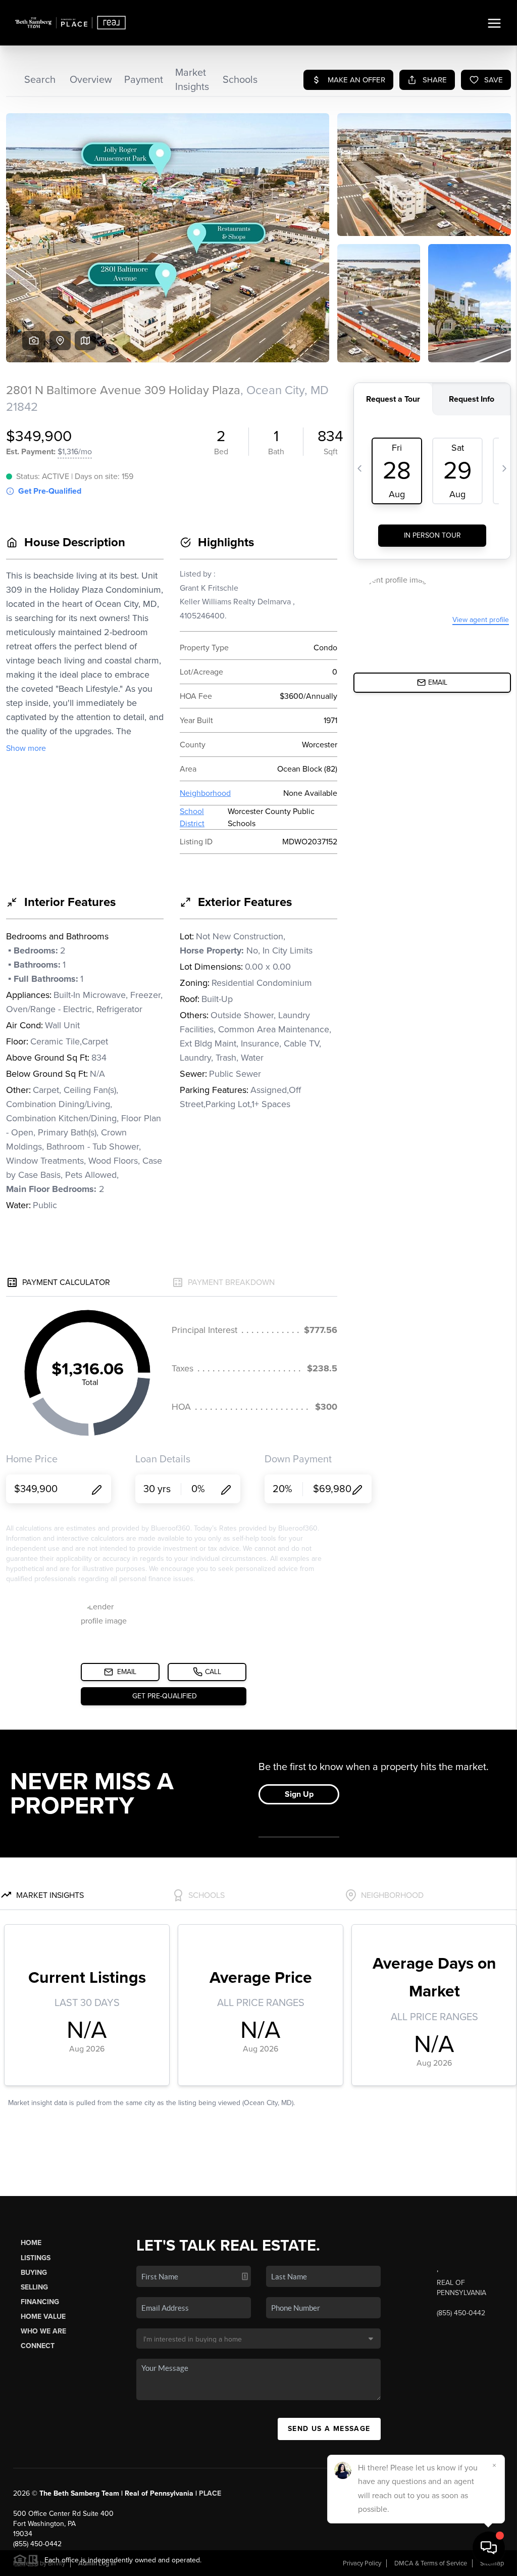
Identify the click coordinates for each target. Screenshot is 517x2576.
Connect (38, 2346)
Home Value (43, 2317)
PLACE (210, 2493)
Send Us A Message (329, 2429)
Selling (34, 2287)
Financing (40, 2302)
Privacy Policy (362, 2563)
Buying (34, 2273)
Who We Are (43, 2331)
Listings (36, 2258)
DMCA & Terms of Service (431, 2563)
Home (31, 2243)
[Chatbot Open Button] (489, 2548)
